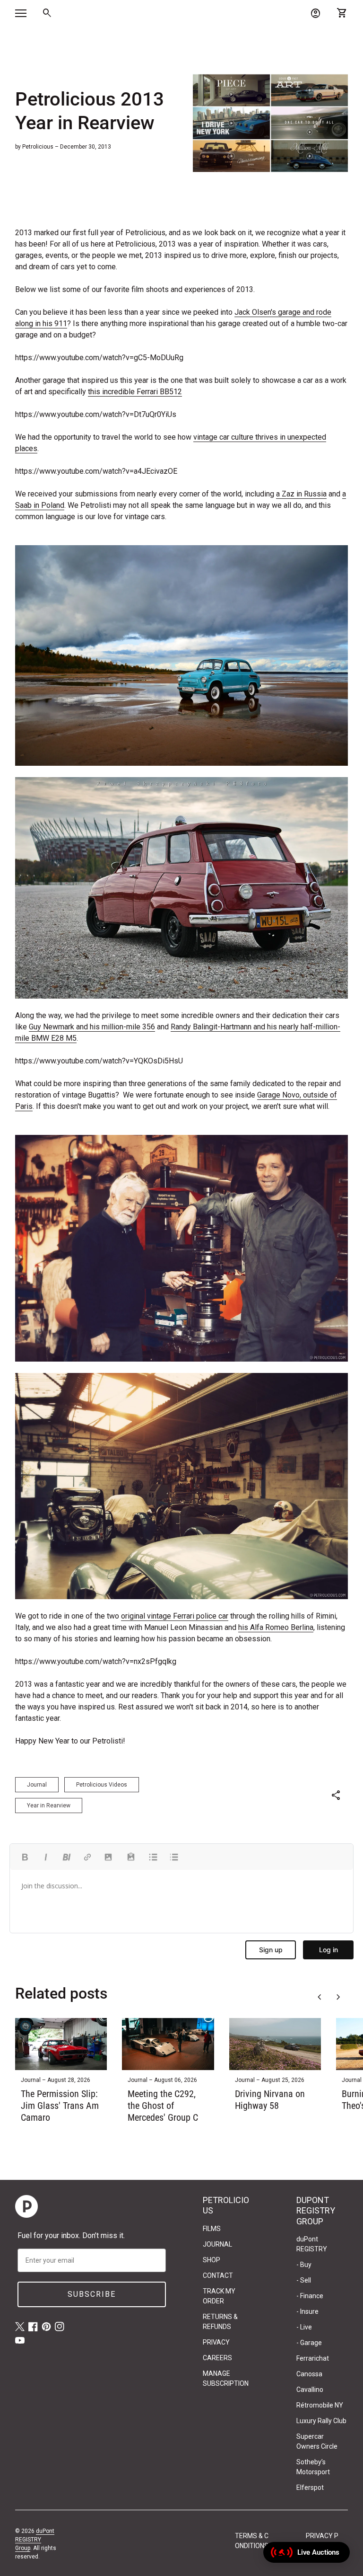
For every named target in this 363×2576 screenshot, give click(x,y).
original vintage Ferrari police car (175, 1616)
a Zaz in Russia (301, 494)
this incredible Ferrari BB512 (135, 392)
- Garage (309, 2343)
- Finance (310, 2296)
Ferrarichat (313, 2358)
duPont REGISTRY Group (35, 2540)
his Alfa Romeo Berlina (276, 1627)
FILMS (212, 2229)
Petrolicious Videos (102, 1785)
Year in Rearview (49, 1806)
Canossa (309, 2374)
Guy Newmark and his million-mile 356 (92, 1027)
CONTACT (218, 2275)
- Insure (307, 2311)
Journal (37, 1785)
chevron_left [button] (320, 1997)
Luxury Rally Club (321, 2421)
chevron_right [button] (338, 1997)
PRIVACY (216, 2342)
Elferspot (310, 2487)
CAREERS (217, 2358)
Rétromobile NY (320, 2405)
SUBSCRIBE (92, 2294)
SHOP (212, 2260)
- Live (304, 2327)
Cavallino (310, 2390)
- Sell (304, 2280)
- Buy (304, 2265)
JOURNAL (217, 2244)
